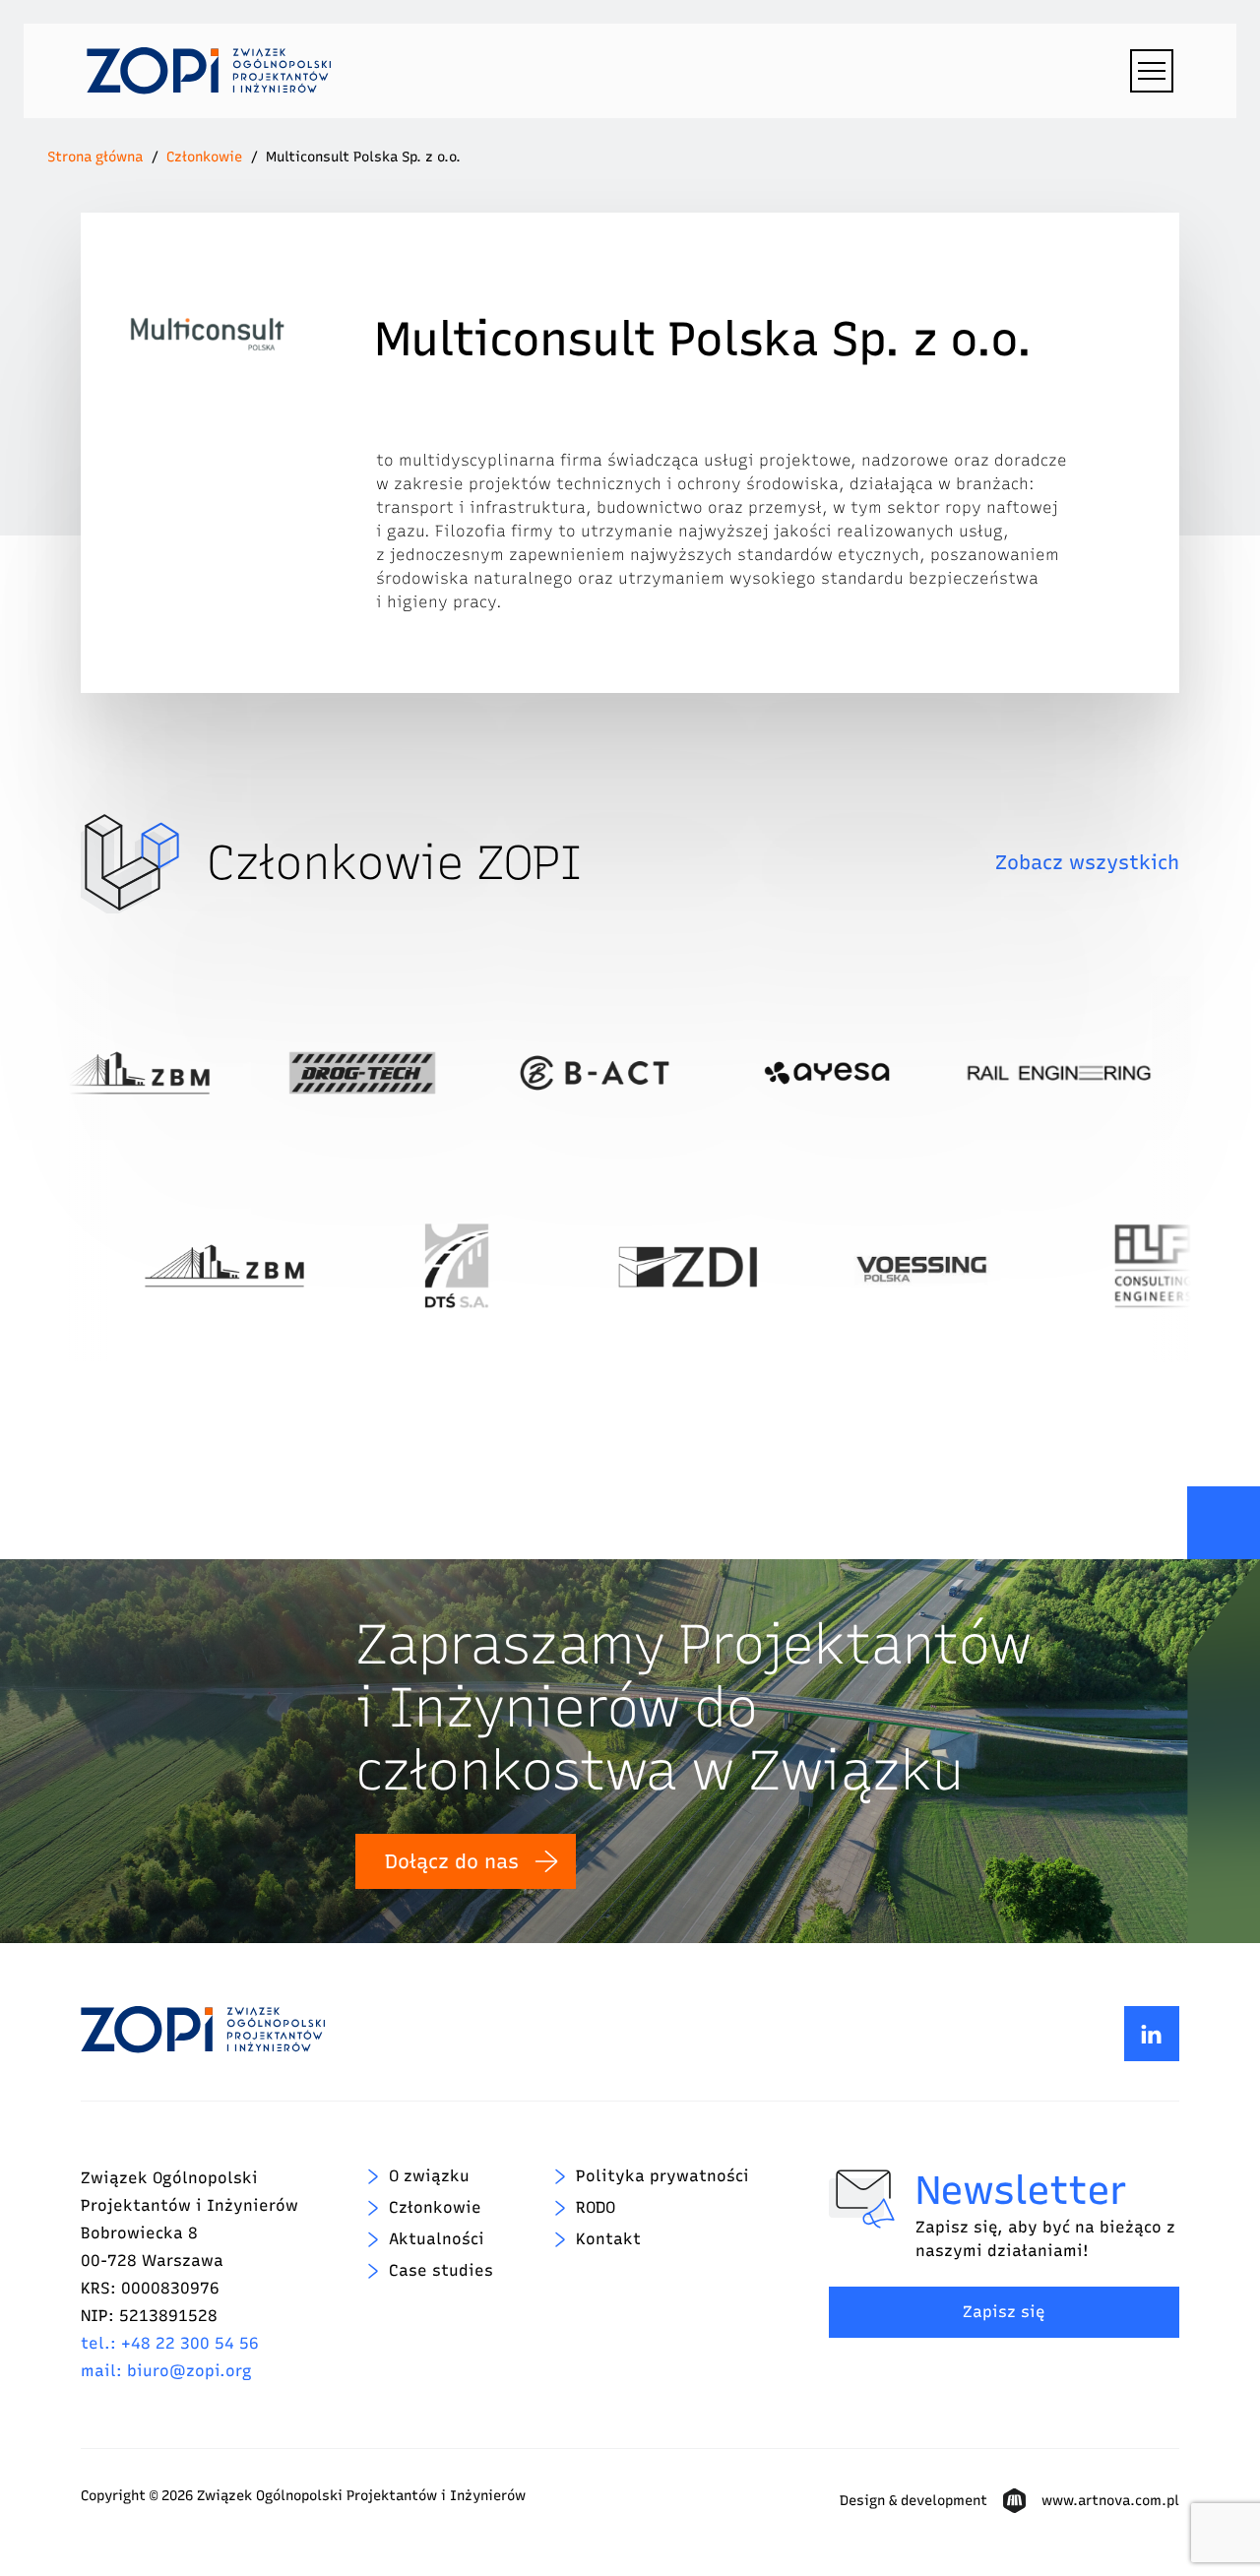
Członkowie (204, 157)
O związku (429, 2176)
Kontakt (608, 2239)
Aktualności (437, 2239)
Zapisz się (1004, 2312)
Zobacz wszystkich (1087, 862)
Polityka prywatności (662, 2176)
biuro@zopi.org (189, 2371)
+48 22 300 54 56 (190, 2343)
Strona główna (95, 157)
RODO (596, 2207)
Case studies (441, 2270)
